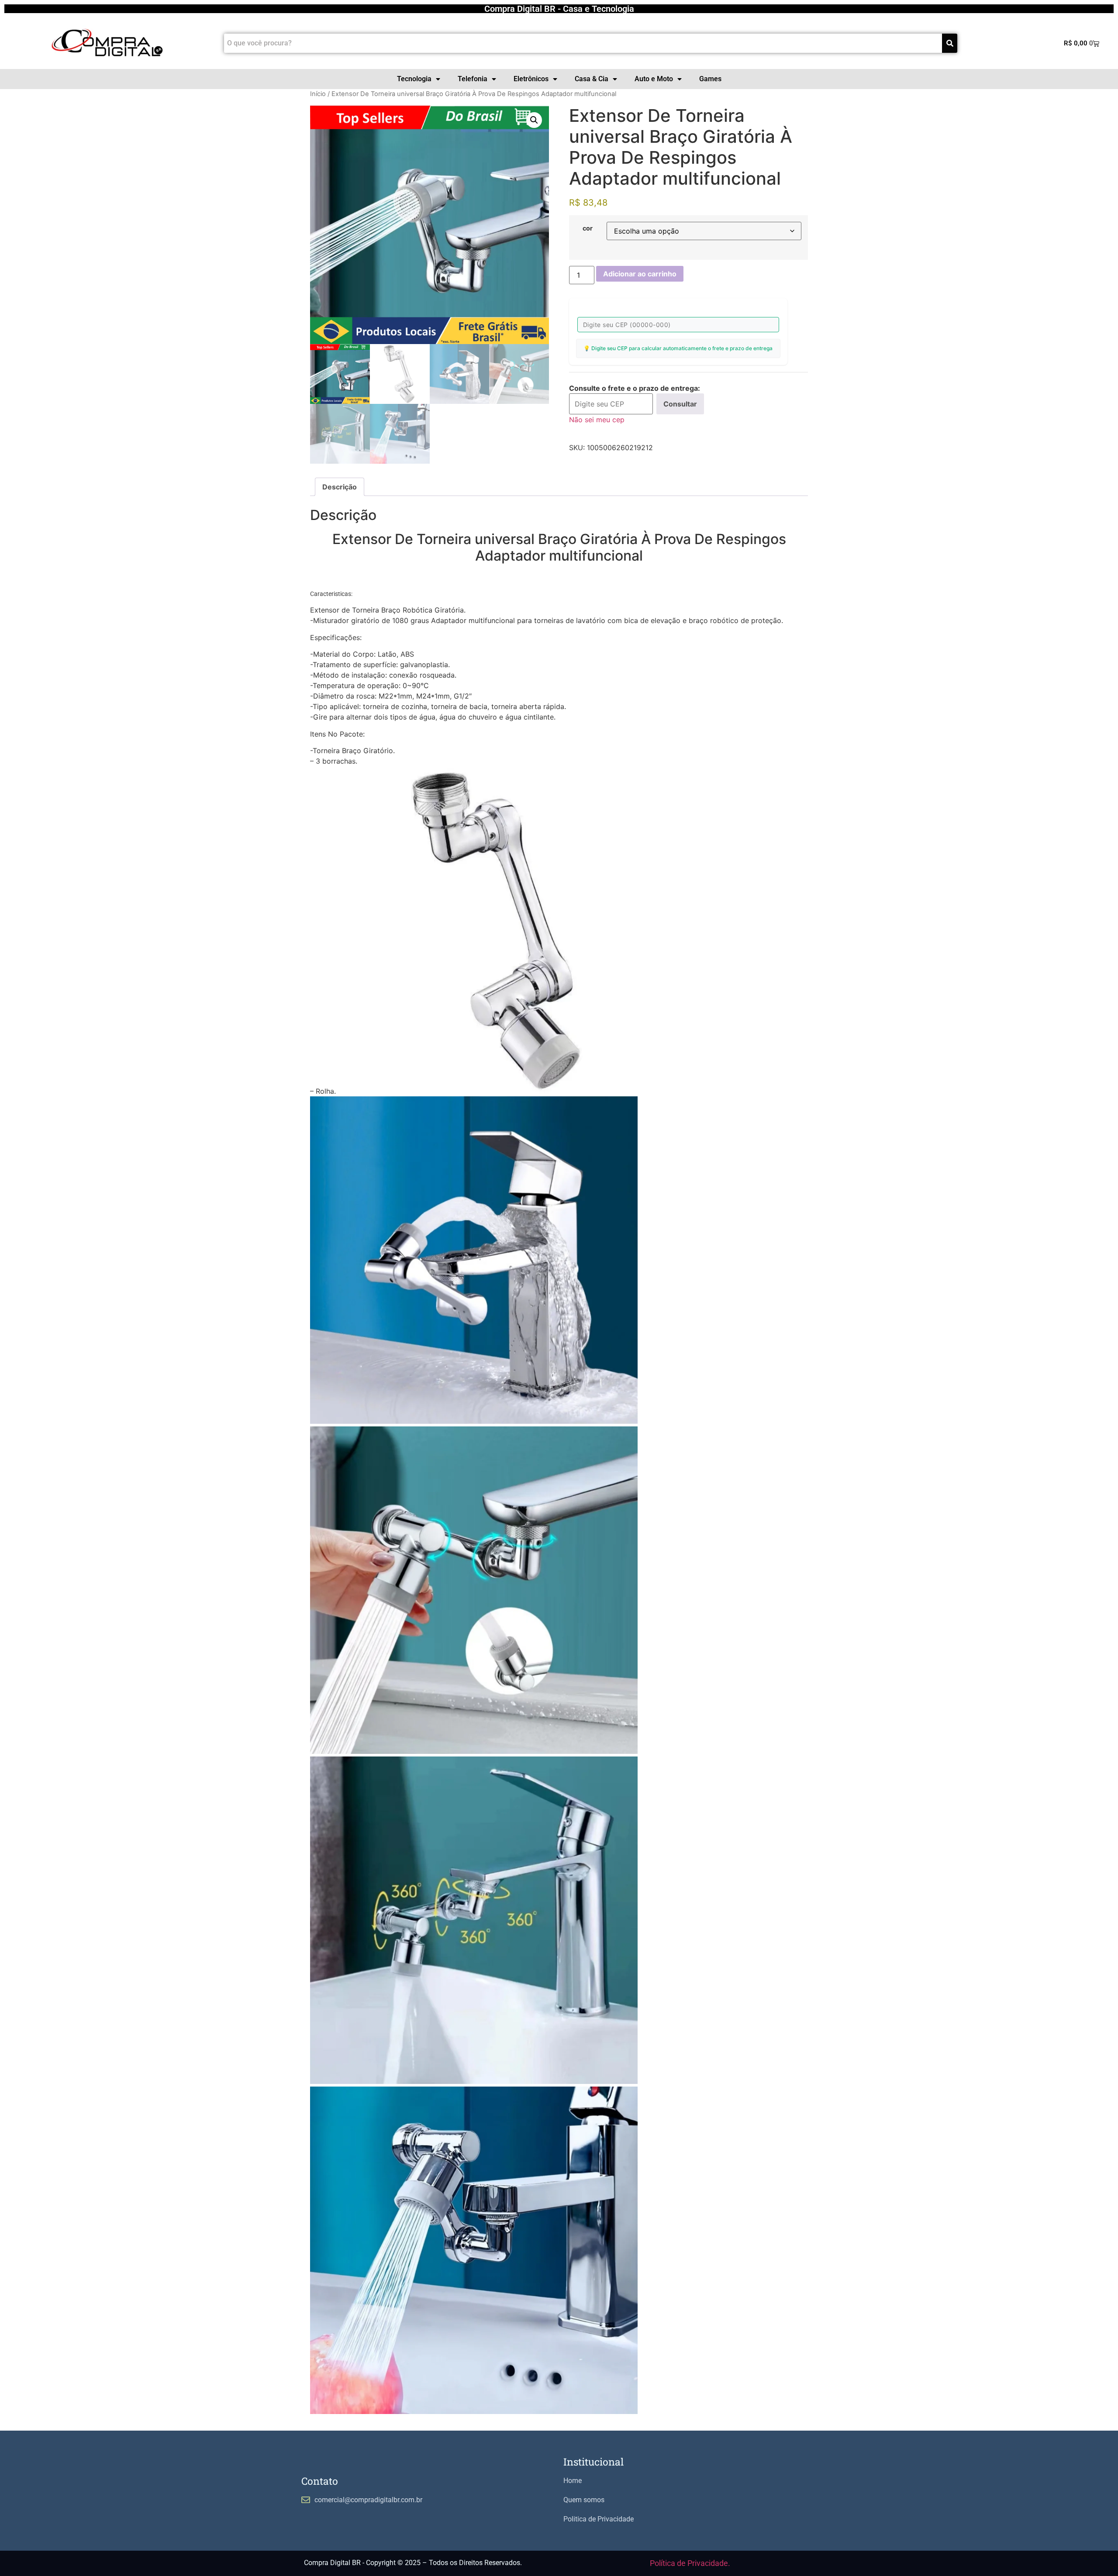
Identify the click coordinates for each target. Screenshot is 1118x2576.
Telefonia (473, 79)
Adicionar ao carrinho (640, 274)
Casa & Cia (592, 79)
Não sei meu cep (597, 420)
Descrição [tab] (340, 487)
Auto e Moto (654, 79)
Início (318, 94)
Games (710, 79)
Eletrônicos (531, 79)
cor (588, 228)
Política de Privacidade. (690, 2563)
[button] (534, 120)
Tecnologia (414, 79)
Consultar (680, 404)
